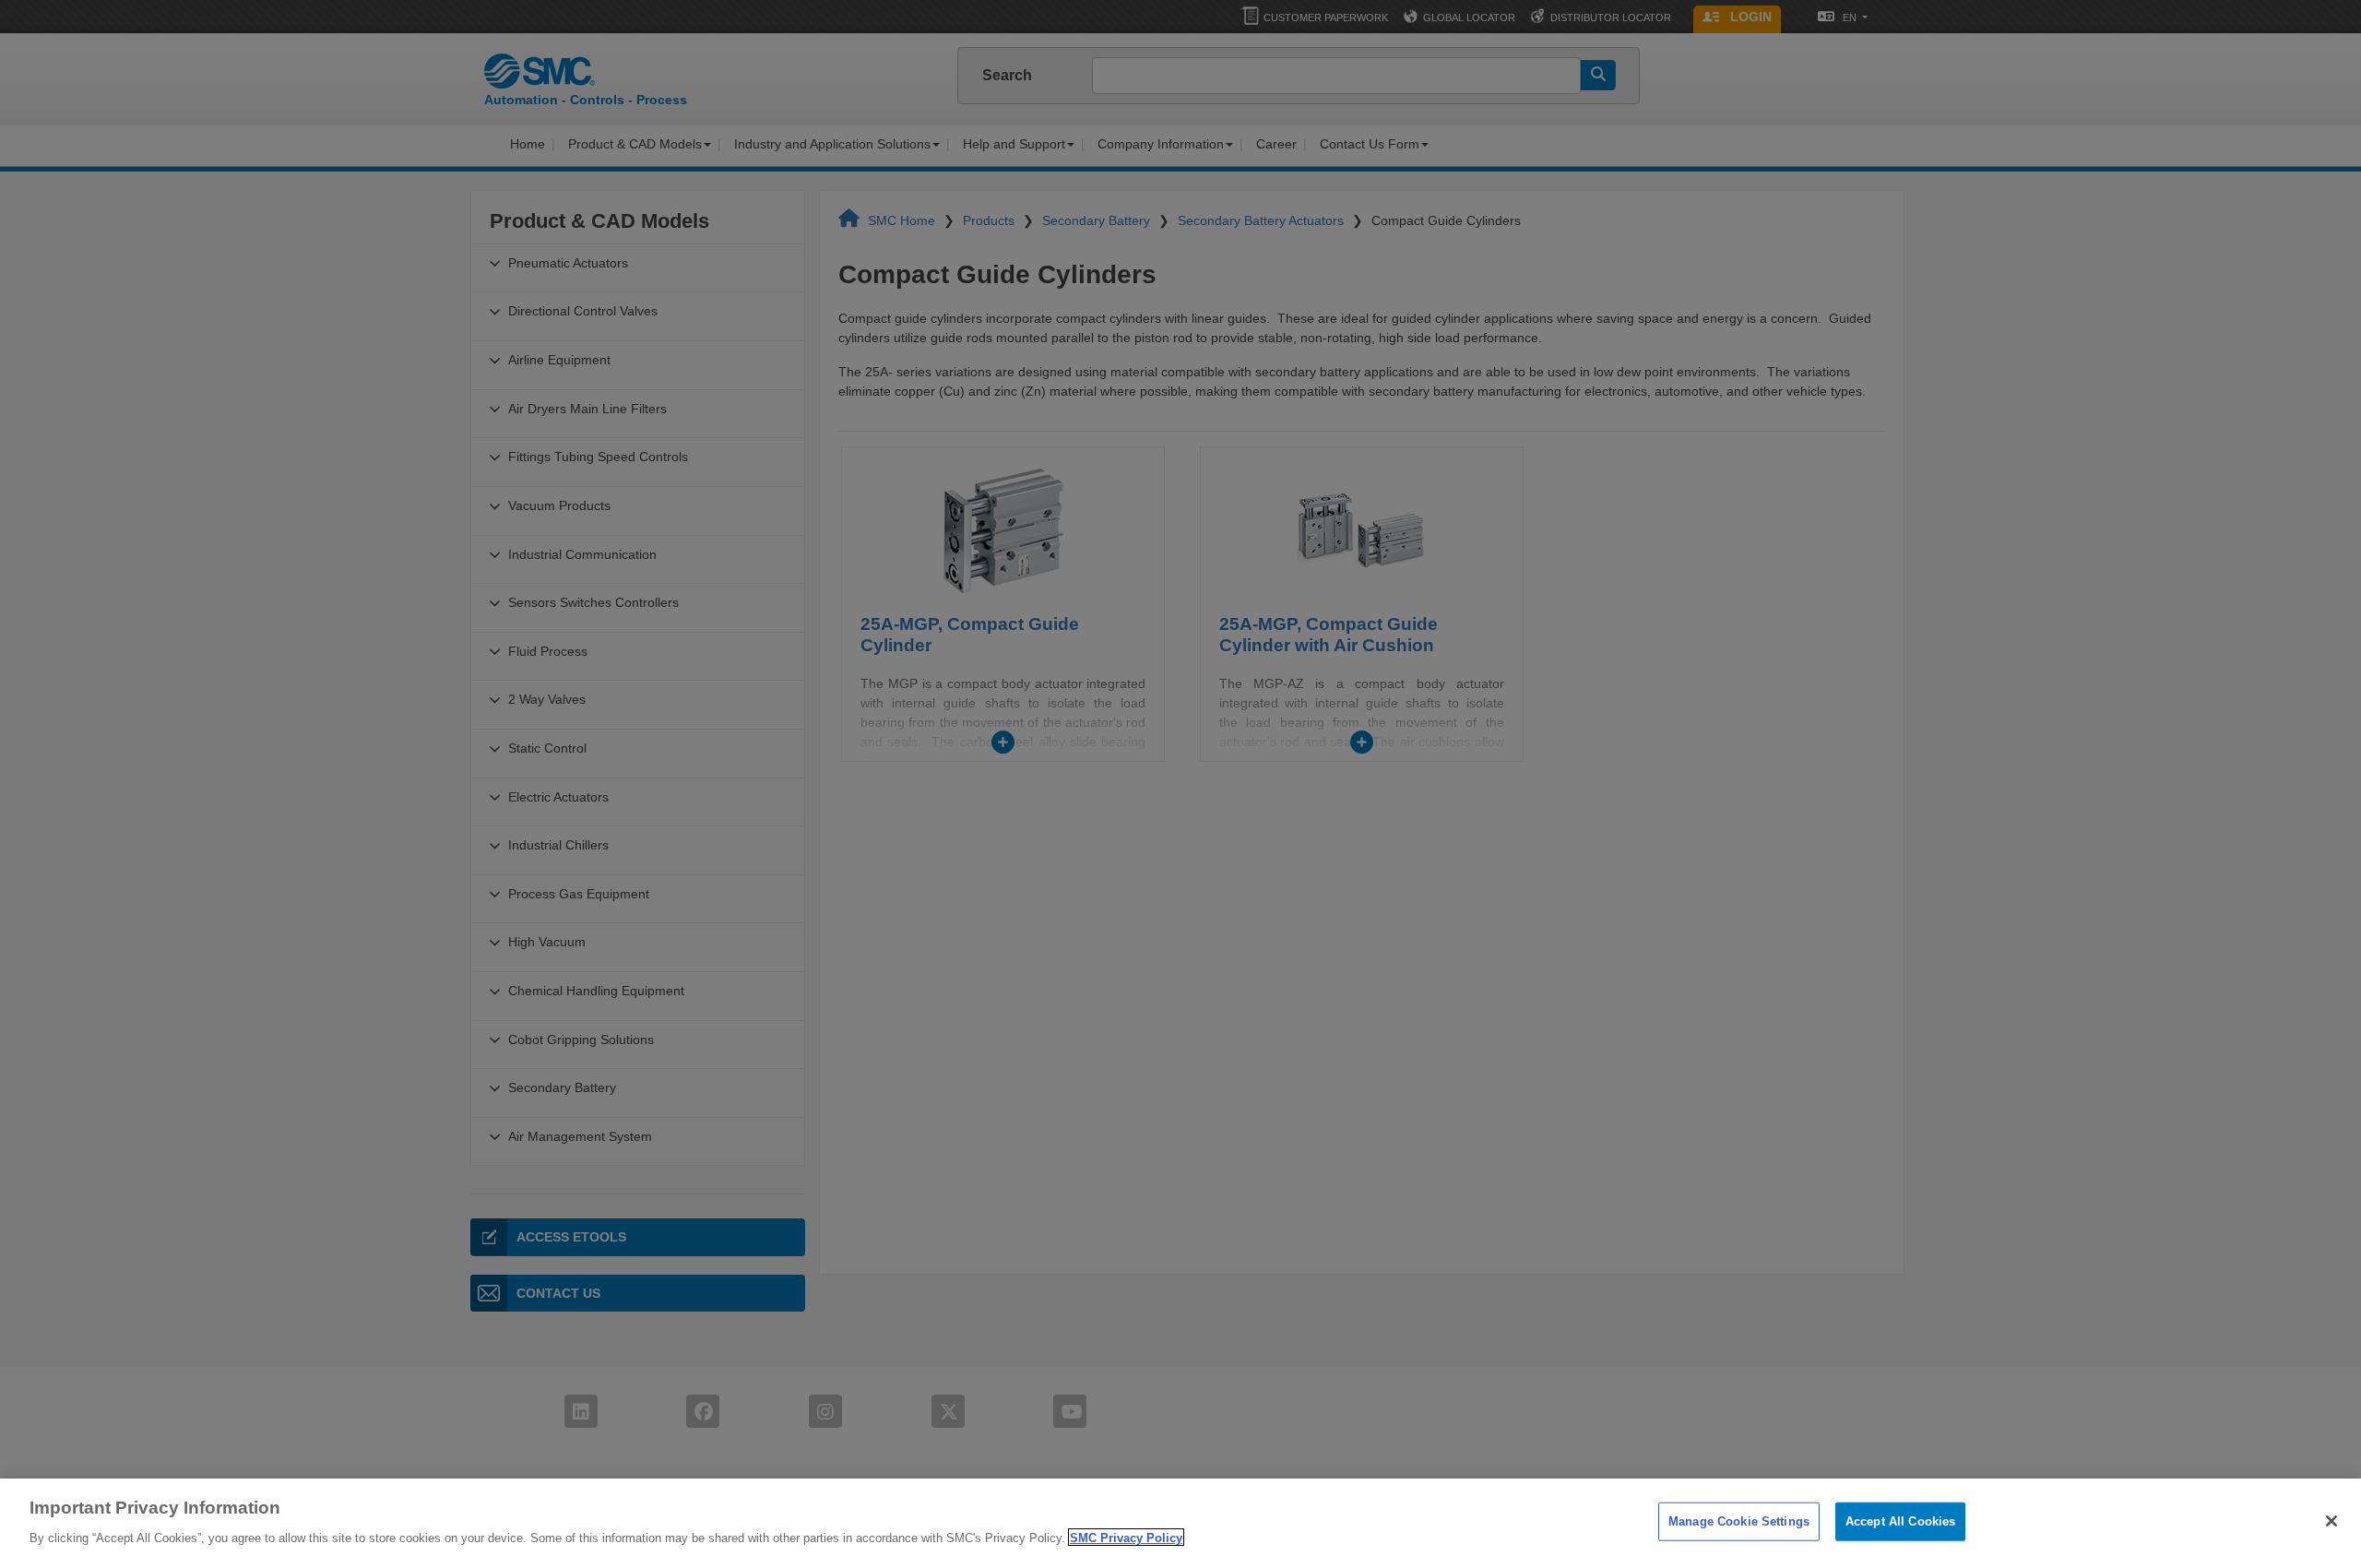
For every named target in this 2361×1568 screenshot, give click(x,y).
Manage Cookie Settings (1739, 1521)
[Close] (2331, 1521)
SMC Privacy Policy (1126, 1537)
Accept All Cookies (1900, 1521)
